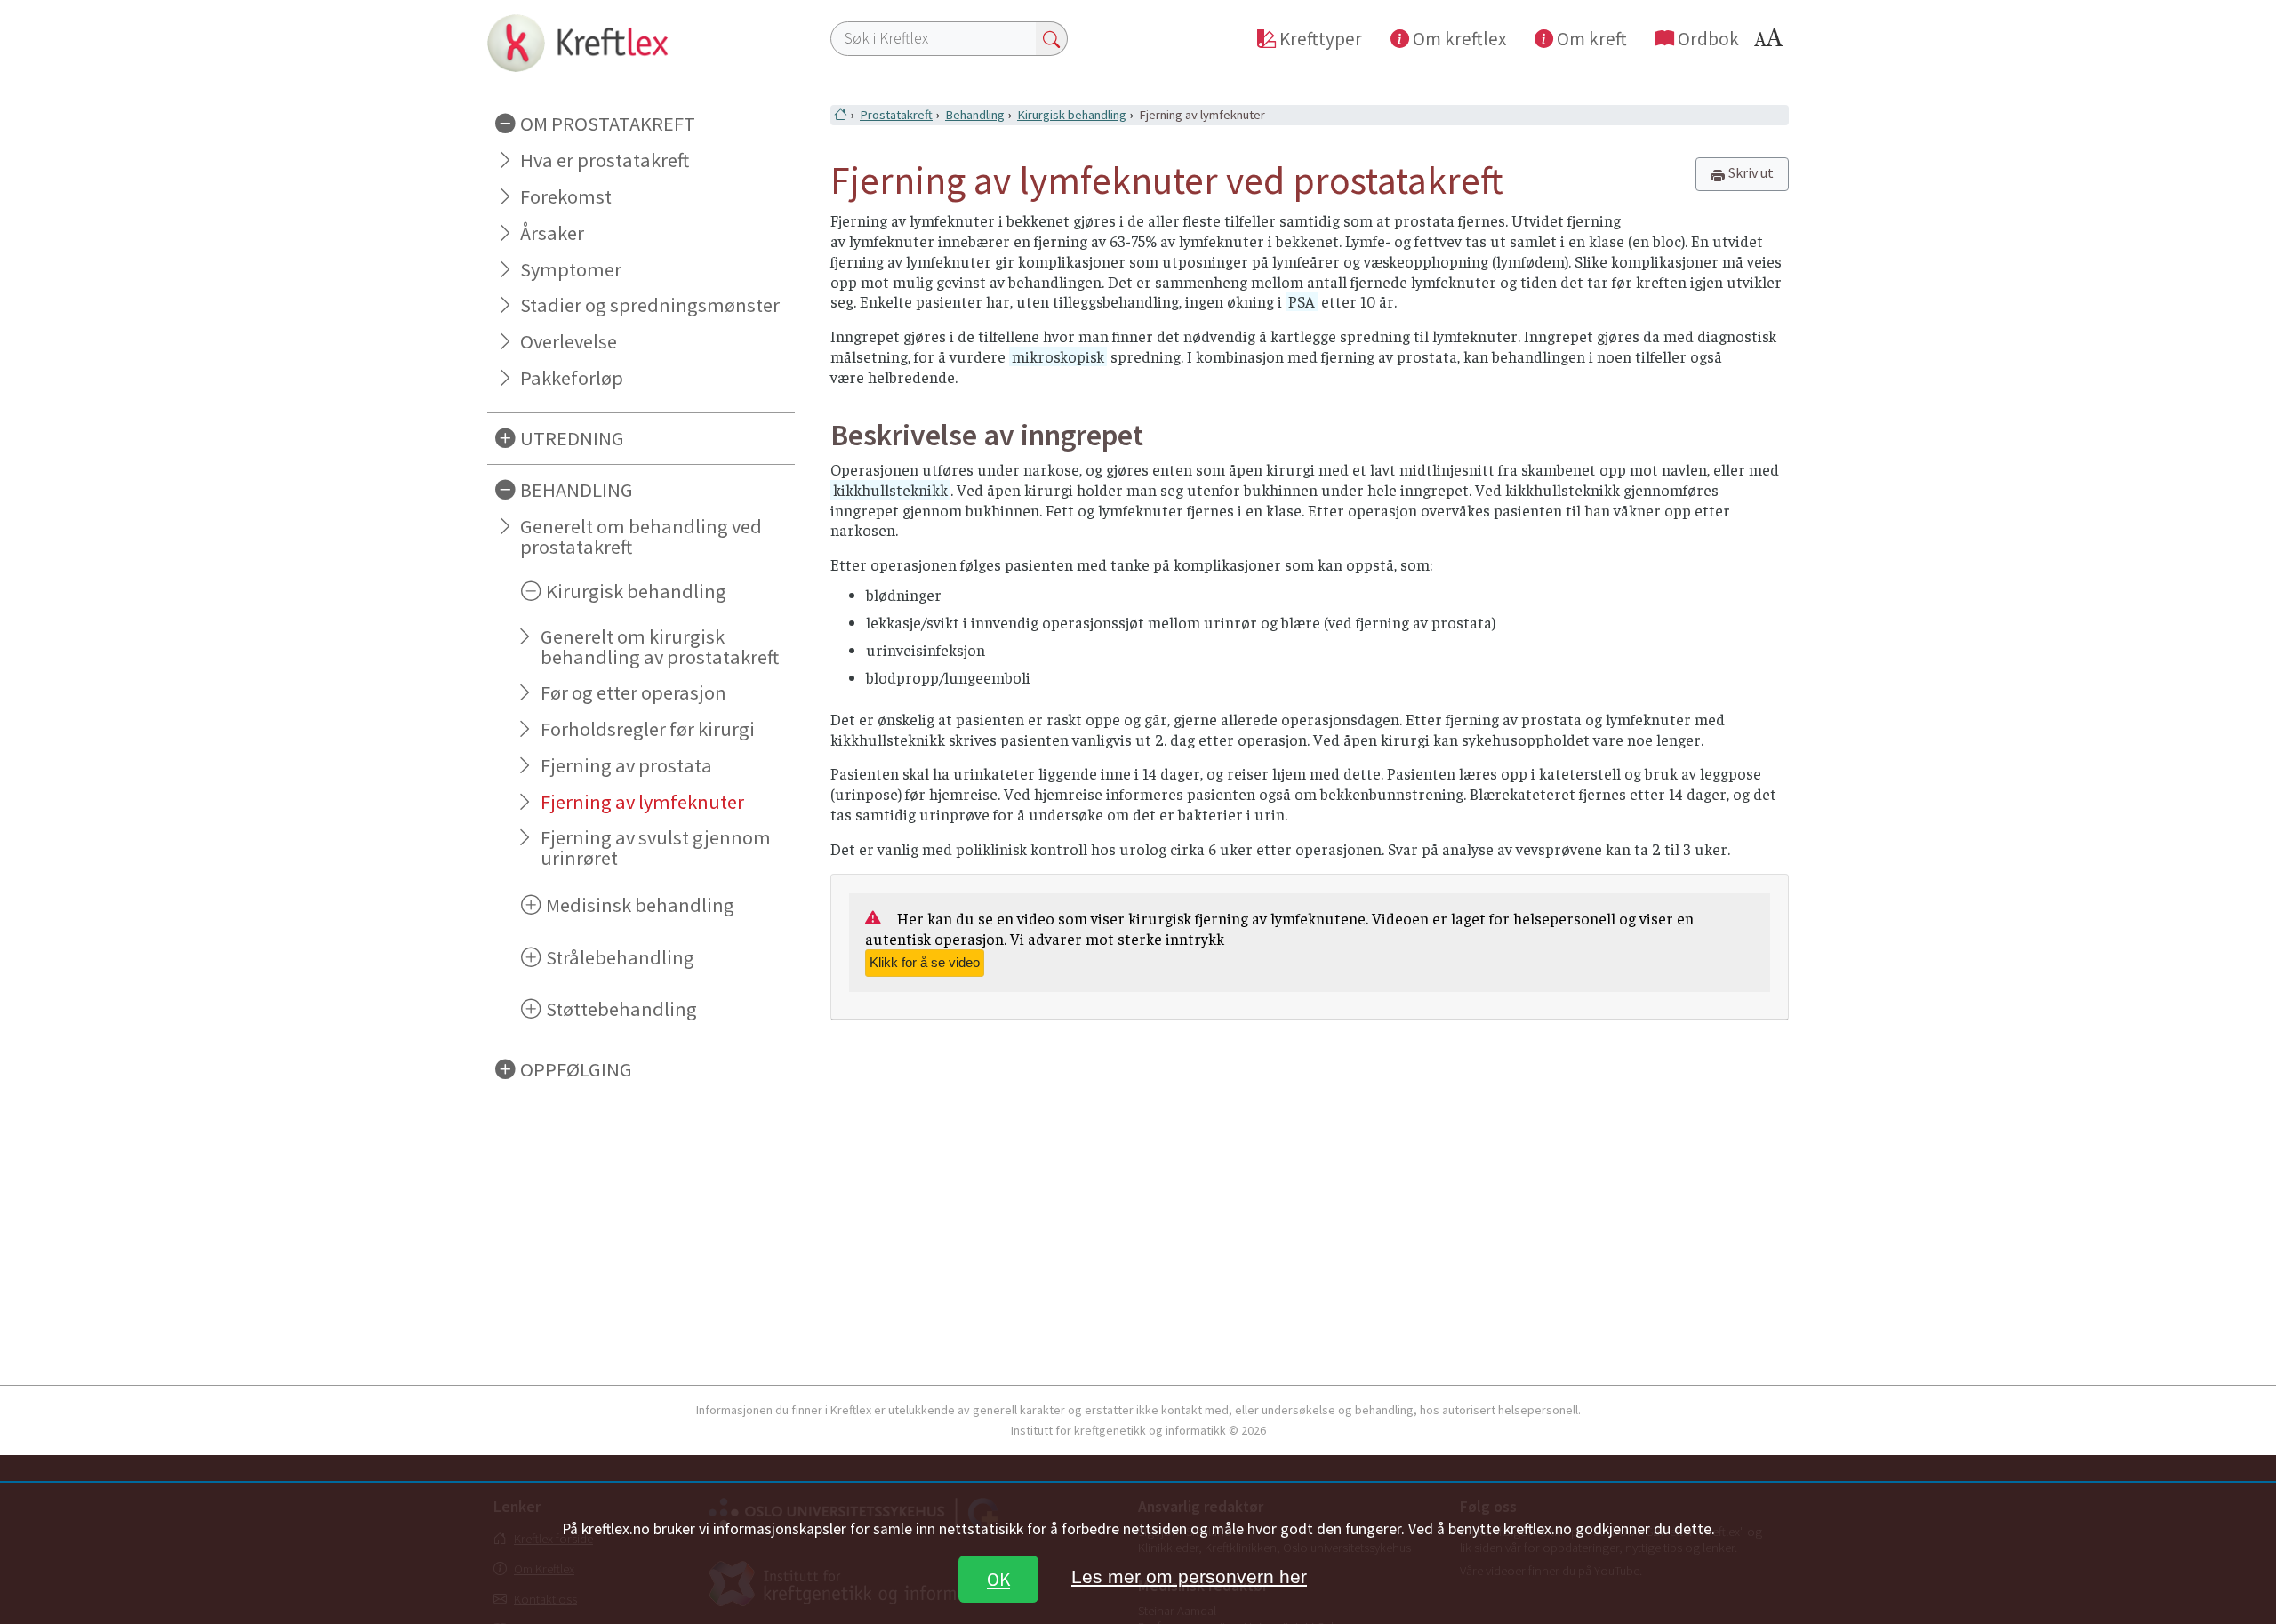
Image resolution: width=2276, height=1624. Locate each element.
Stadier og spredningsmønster (650, 305)
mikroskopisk (1058, 356)
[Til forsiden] (641, 43)
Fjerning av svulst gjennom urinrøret (656, 848)
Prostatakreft (896, 115)
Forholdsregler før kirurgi (648, 729)
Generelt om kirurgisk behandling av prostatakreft (660, 647)
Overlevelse (569, 341)
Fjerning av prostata (626, 765)
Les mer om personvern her (1189, 1576)
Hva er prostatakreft (605, 160)
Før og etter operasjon (633, 692)
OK (998, 1579)
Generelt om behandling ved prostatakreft (641, 536)
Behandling (975, 115)
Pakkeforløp (572, 378)
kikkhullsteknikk (890, 490)
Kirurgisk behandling (1072, 115)
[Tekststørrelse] (1771, 42)
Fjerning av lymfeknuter (642, 802)
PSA (1302, 301)
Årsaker (552, 233)
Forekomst (566, 196)
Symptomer (571, 269)
